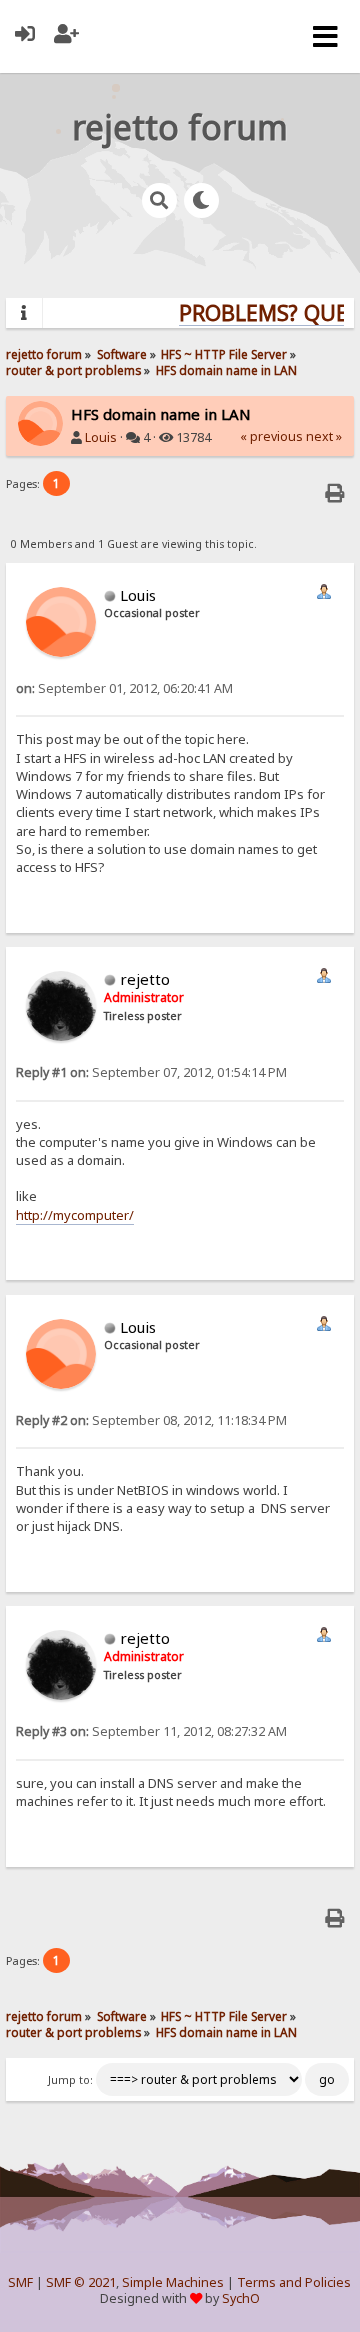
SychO (241, 2298)
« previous (271, 436)
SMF (20, 2282)
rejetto (145, 979)
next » (324, 436)
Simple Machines (173, 2282)
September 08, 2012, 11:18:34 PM (151, 1420)
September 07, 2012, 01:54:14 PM (151, 1072)
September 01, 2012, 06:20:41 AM (124, 688)
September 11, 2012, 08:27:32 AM (151, 1731)
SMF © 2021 (81, 2282)
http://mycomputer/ (75, 1215)
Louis (101, 437)
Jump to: (70, 2080)
